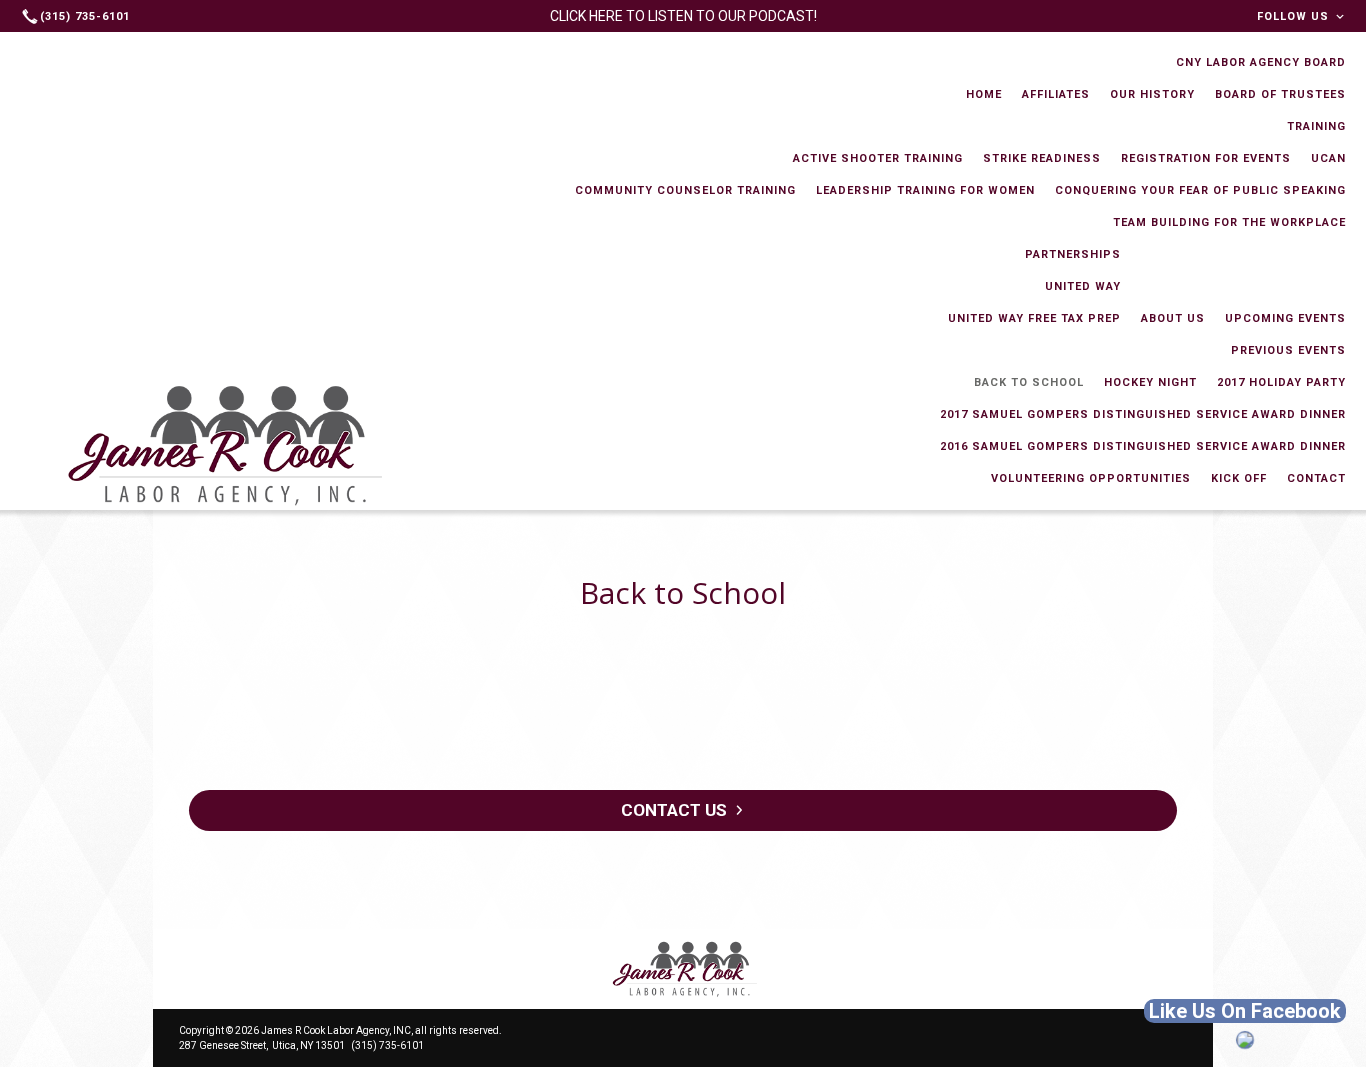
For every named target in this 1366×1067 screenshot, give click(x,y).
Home (984, 94)
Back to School (1029, 382)
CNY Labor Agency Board (1261, 62)
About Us (1173, 318)
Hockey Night (1150, 382)
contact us (674, 810)
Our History (1152, 94)
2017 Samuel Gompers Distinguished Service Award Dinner (1143, 414)
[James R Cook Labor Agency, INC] (683, 969)
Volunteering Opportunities (1091, 478)
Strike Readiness (1042, 158)
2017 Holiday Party (1281, 382)
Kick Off (1239, 478)
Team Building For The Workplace (1229, 222)
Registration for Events (1206, 158)
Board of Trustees (1280, 94)
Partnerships (1073, 254)
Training (1316, 126)
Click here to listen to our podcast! (683, 16)
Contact (1316, 478)
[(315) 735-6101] (78, 16)
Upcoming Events (1285, 318)
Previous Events (1288, 350)
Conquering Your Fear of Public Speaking (1200, 190)
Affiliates (1056, 94)
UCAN (1328, 158)
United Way (1083, 286)
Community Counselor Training (685, 190)
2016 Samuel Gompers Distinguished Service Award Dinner (1143, 446)
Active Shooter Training (878, 158)
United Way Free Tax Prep (1034, 318)
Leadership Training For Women (925, 190)
